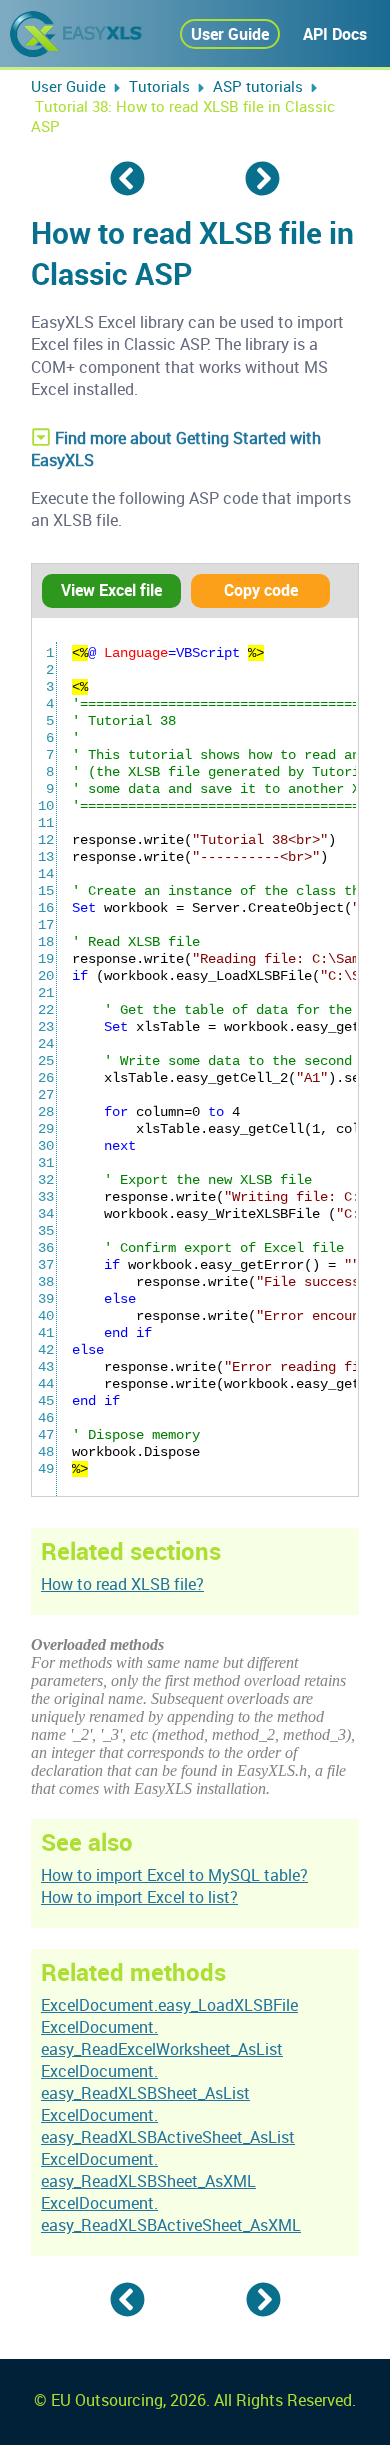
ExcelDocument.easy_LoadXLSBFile (169, 2005)
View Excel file (111, 590)
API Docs (335, 34)
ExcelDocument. (162, 2038)
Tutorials (159, 86)
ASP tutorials (258, 86)
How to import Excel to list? (139, 1897)
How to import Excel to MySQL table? (174, 1875)
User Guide (230, 34)
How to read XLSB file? (122, 1584)
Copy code (261, 590)
